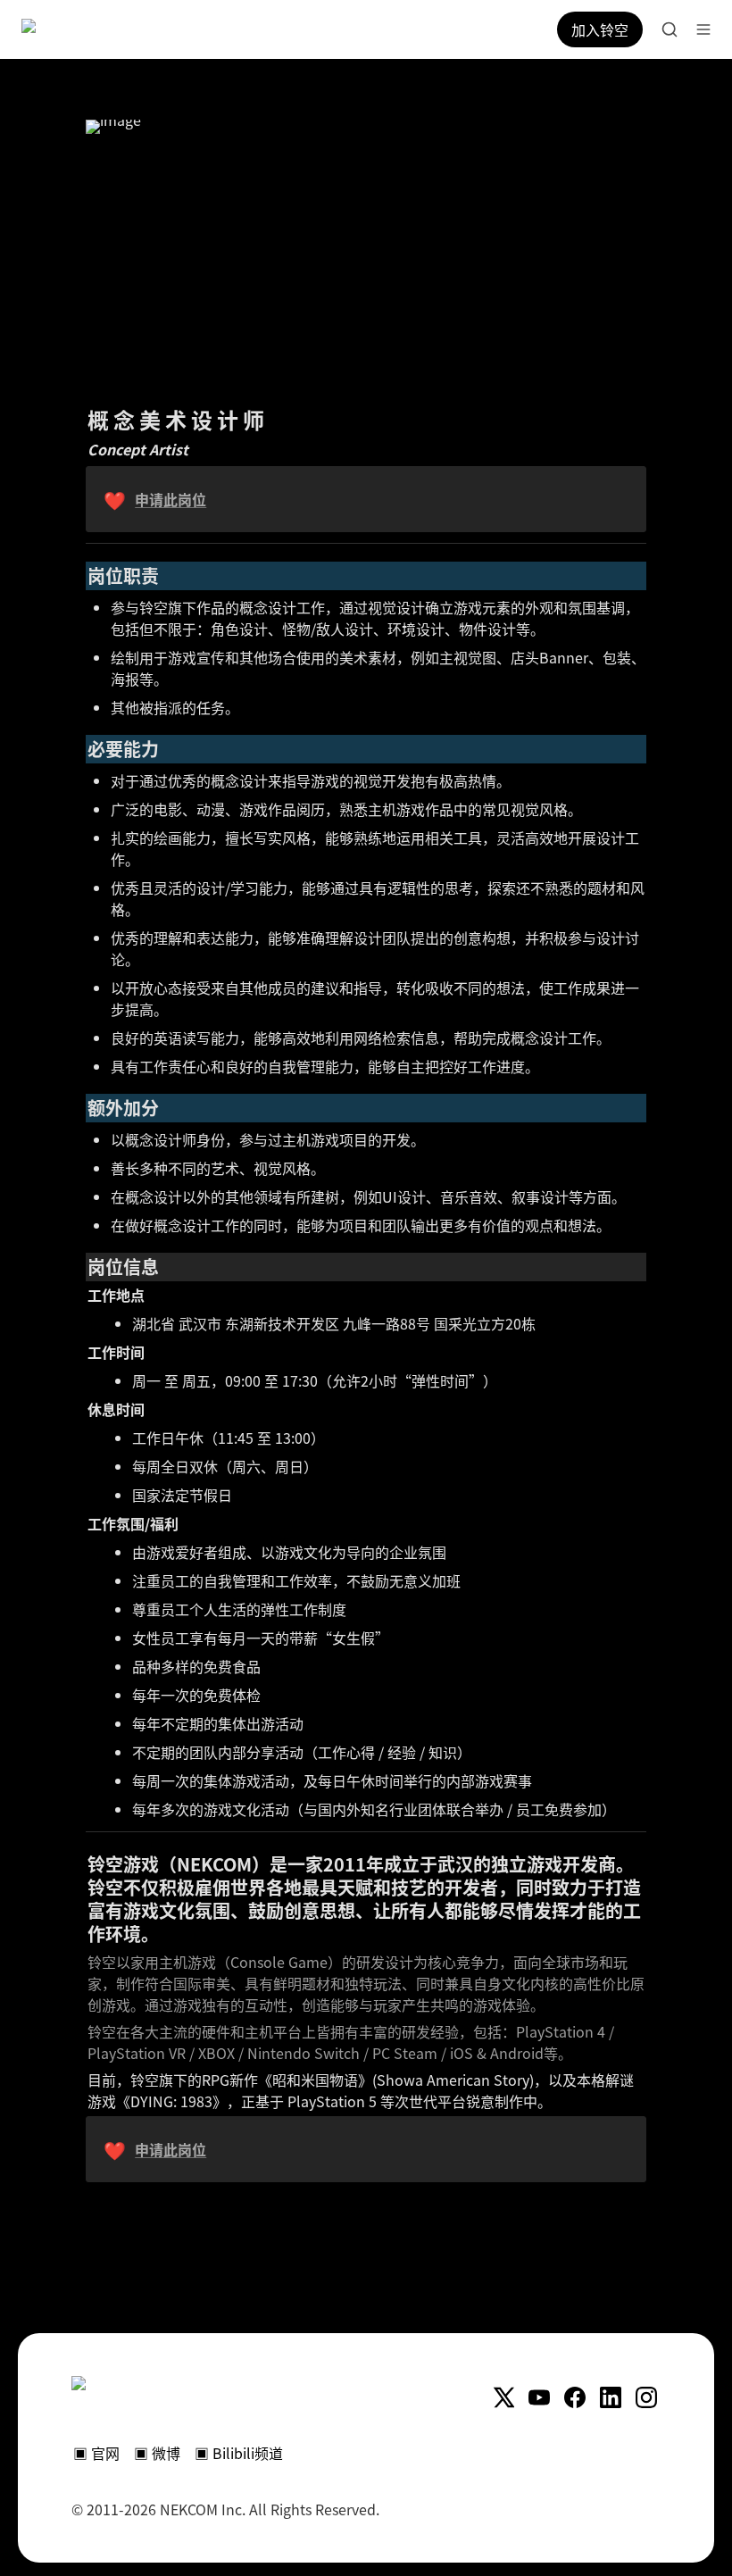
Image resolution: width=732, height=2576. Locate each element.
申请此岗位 (171, 499)
